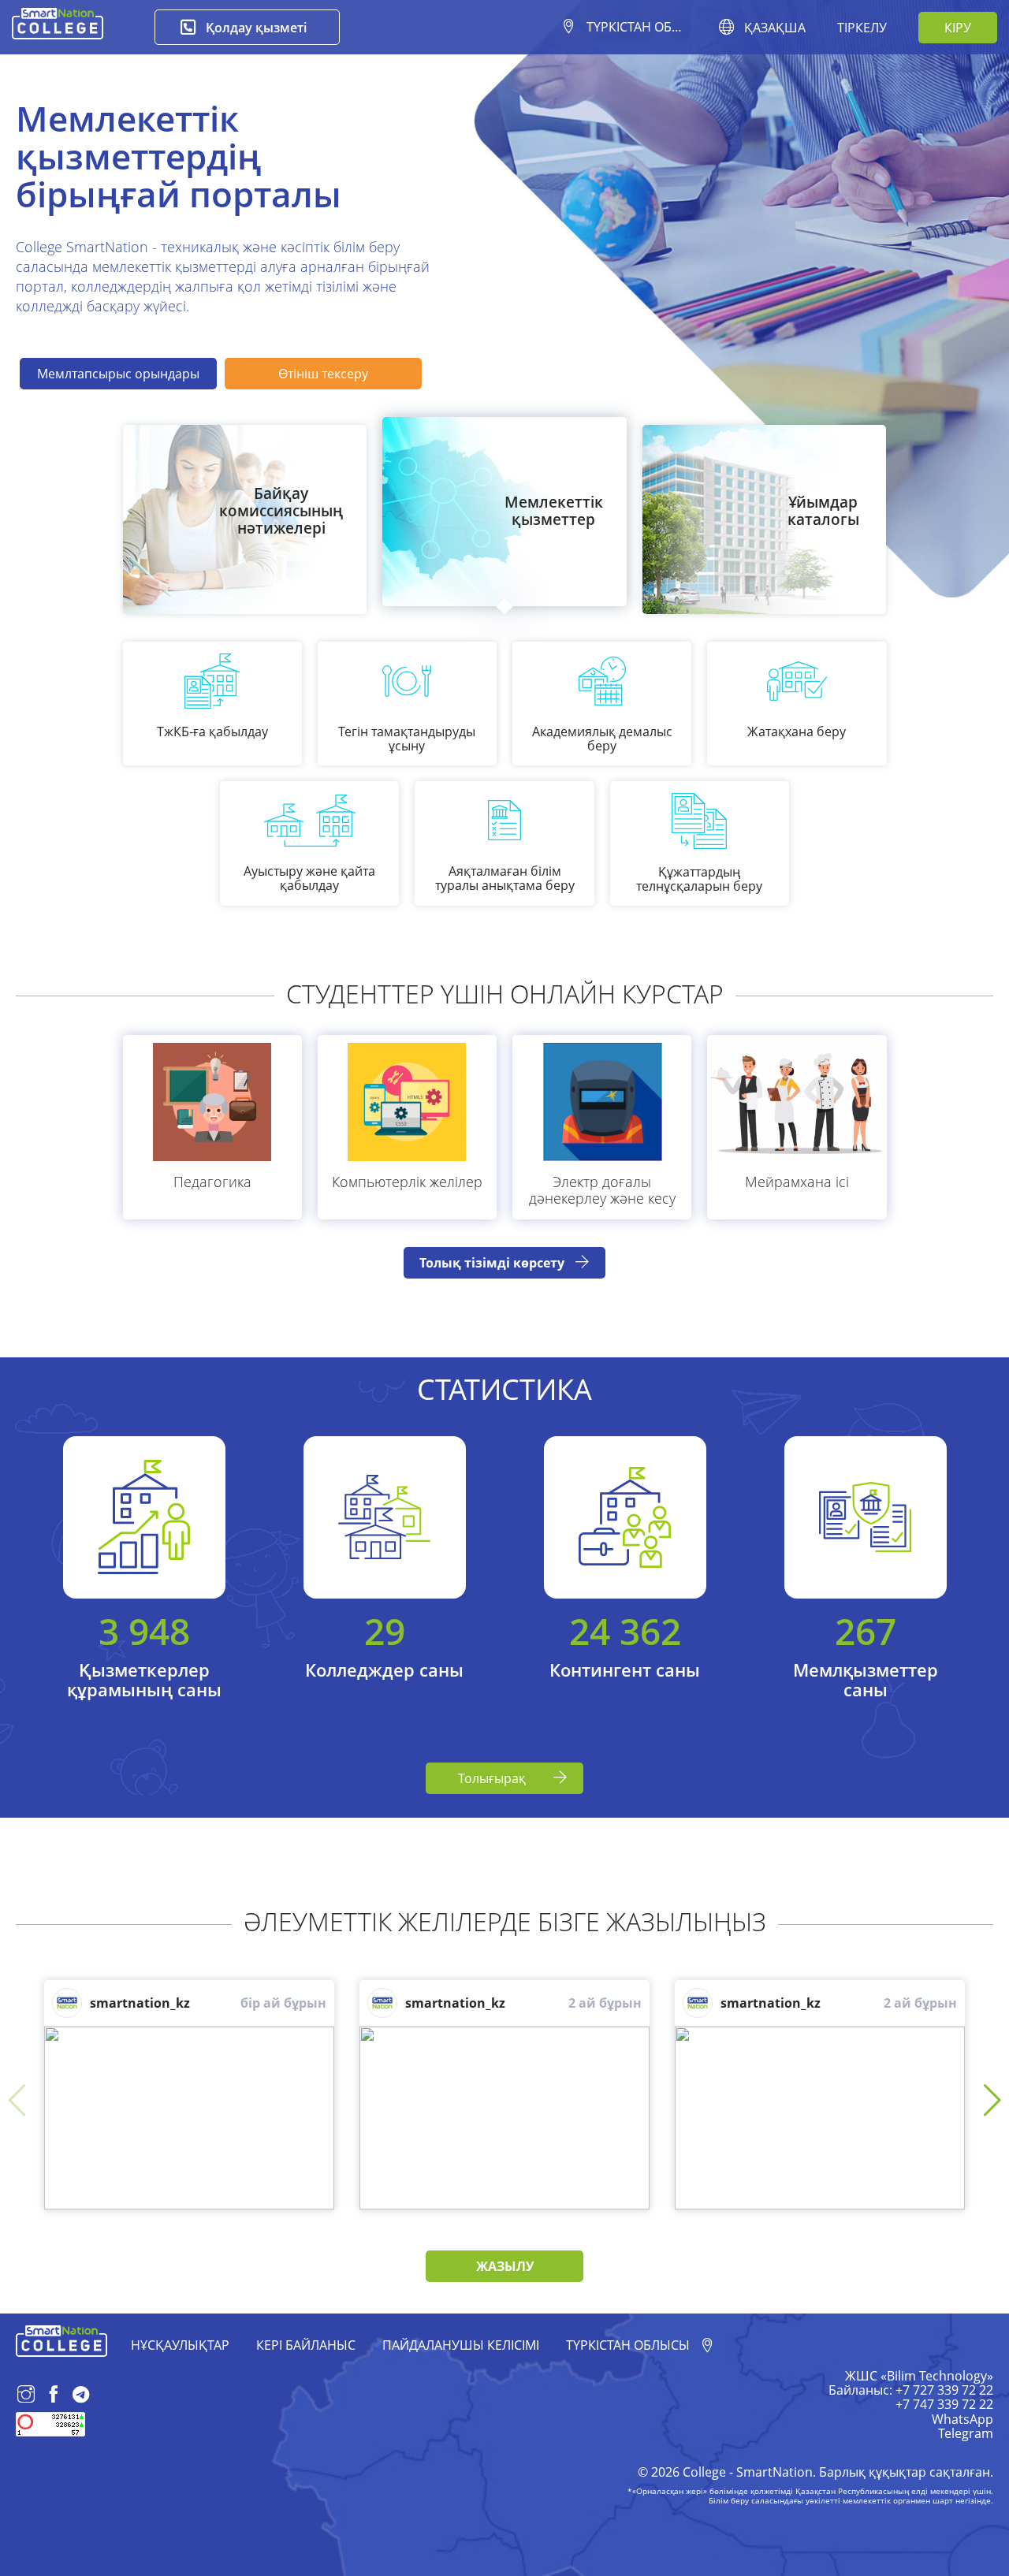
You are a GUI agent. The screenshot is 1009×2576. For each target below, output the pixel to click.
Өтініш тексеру (323, 374)
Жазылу (505, 2266)
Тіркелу (862, 28)
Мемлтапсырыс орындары (118, 374)
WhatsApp (962, 2419)
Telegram (966, 2433)
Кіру (958, 28)
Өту (281, 569)
